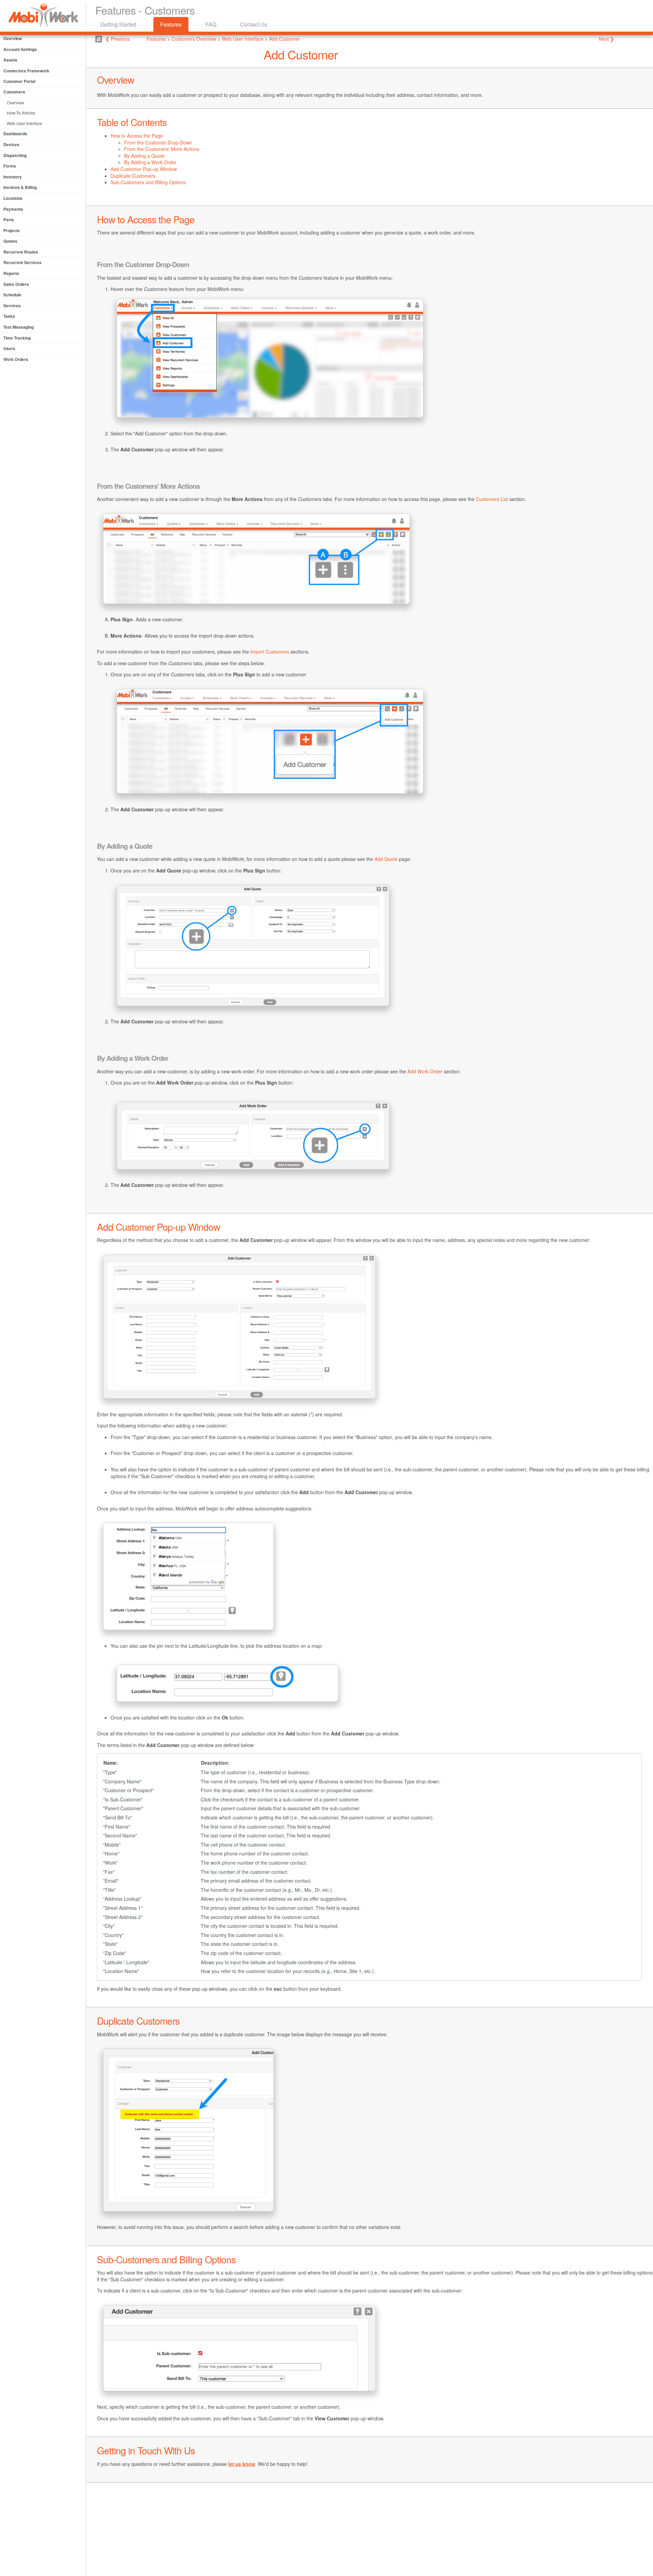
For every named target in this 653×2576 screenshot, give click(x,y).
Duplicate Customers (133, 176)
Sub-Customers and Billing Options (148, 182)
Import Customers (270, 652)
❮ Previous (118, 39)
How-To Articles (21, 113)
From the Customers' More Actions (162, 149)
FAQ (211, 24)
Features (171, 24)
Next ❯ (607, 39)
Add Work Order (425, 1071)
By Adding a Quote (144, 156)
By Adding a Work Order (150, 162)
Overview (15, 102)
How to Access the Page (137, 136)
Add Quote (386, 859)
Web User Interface (24, 123)
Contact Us (254, 24)
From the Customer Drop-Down (158, 142)
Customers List (492, 499)
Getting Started (118, 24)
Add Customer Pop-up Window (144, 169)
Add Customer (284, 39)
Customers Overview (194, 39)
